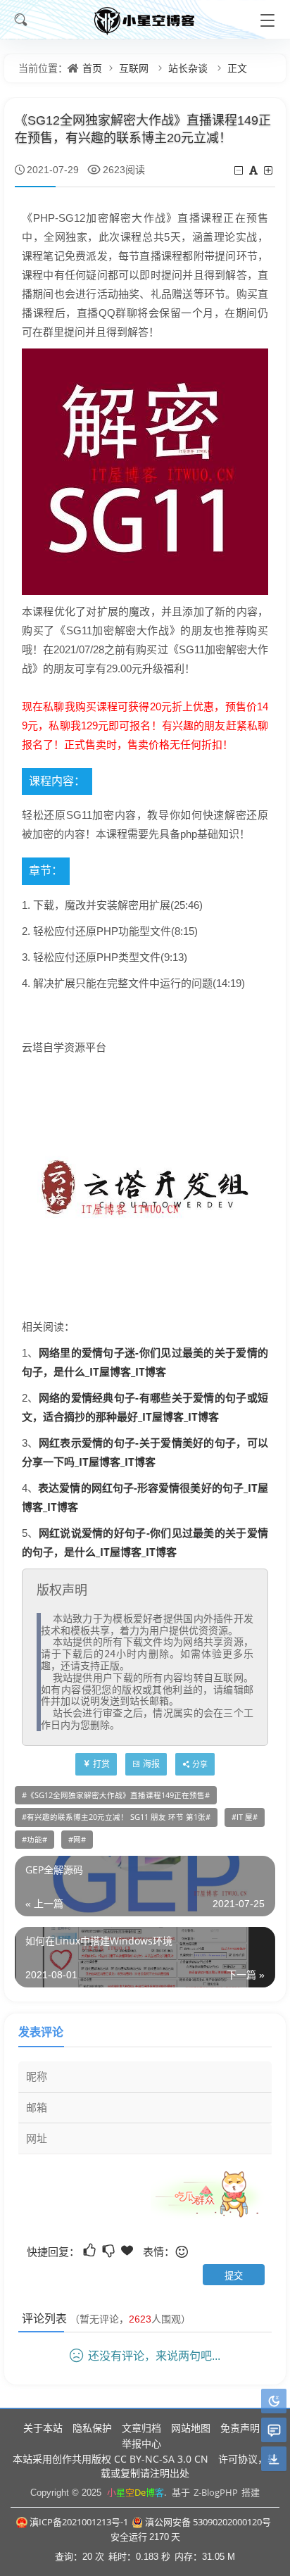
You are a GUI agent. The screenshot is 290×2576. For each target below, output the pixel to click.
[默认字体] (254, 170)
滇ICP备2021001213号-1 (79, 2522)
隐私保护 (92, 2428)
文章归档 (141, 2428)
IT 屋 (245, 1817)
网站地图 (191, 2428)
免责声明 (240, 2428)
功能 (34, 1840)
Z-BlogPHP (216, 2492)
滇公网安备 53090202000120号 (208, 2522)
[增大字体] (269, 170)
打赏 (101, 1764)
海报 (151, 1764)
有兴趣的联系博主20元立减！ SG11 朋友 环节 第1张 (116, 1817)
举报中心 (141, 2443)
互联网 (134, 68)
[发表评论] (274, 2431)
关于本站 (43, 2428)
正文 (237, 68)
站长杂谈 (188, 68)
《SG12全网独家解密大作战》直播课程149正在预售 (116, 1795)
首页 (92, 68)
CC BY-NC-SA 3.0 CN (161, 2459)
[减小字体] (240, 170)
